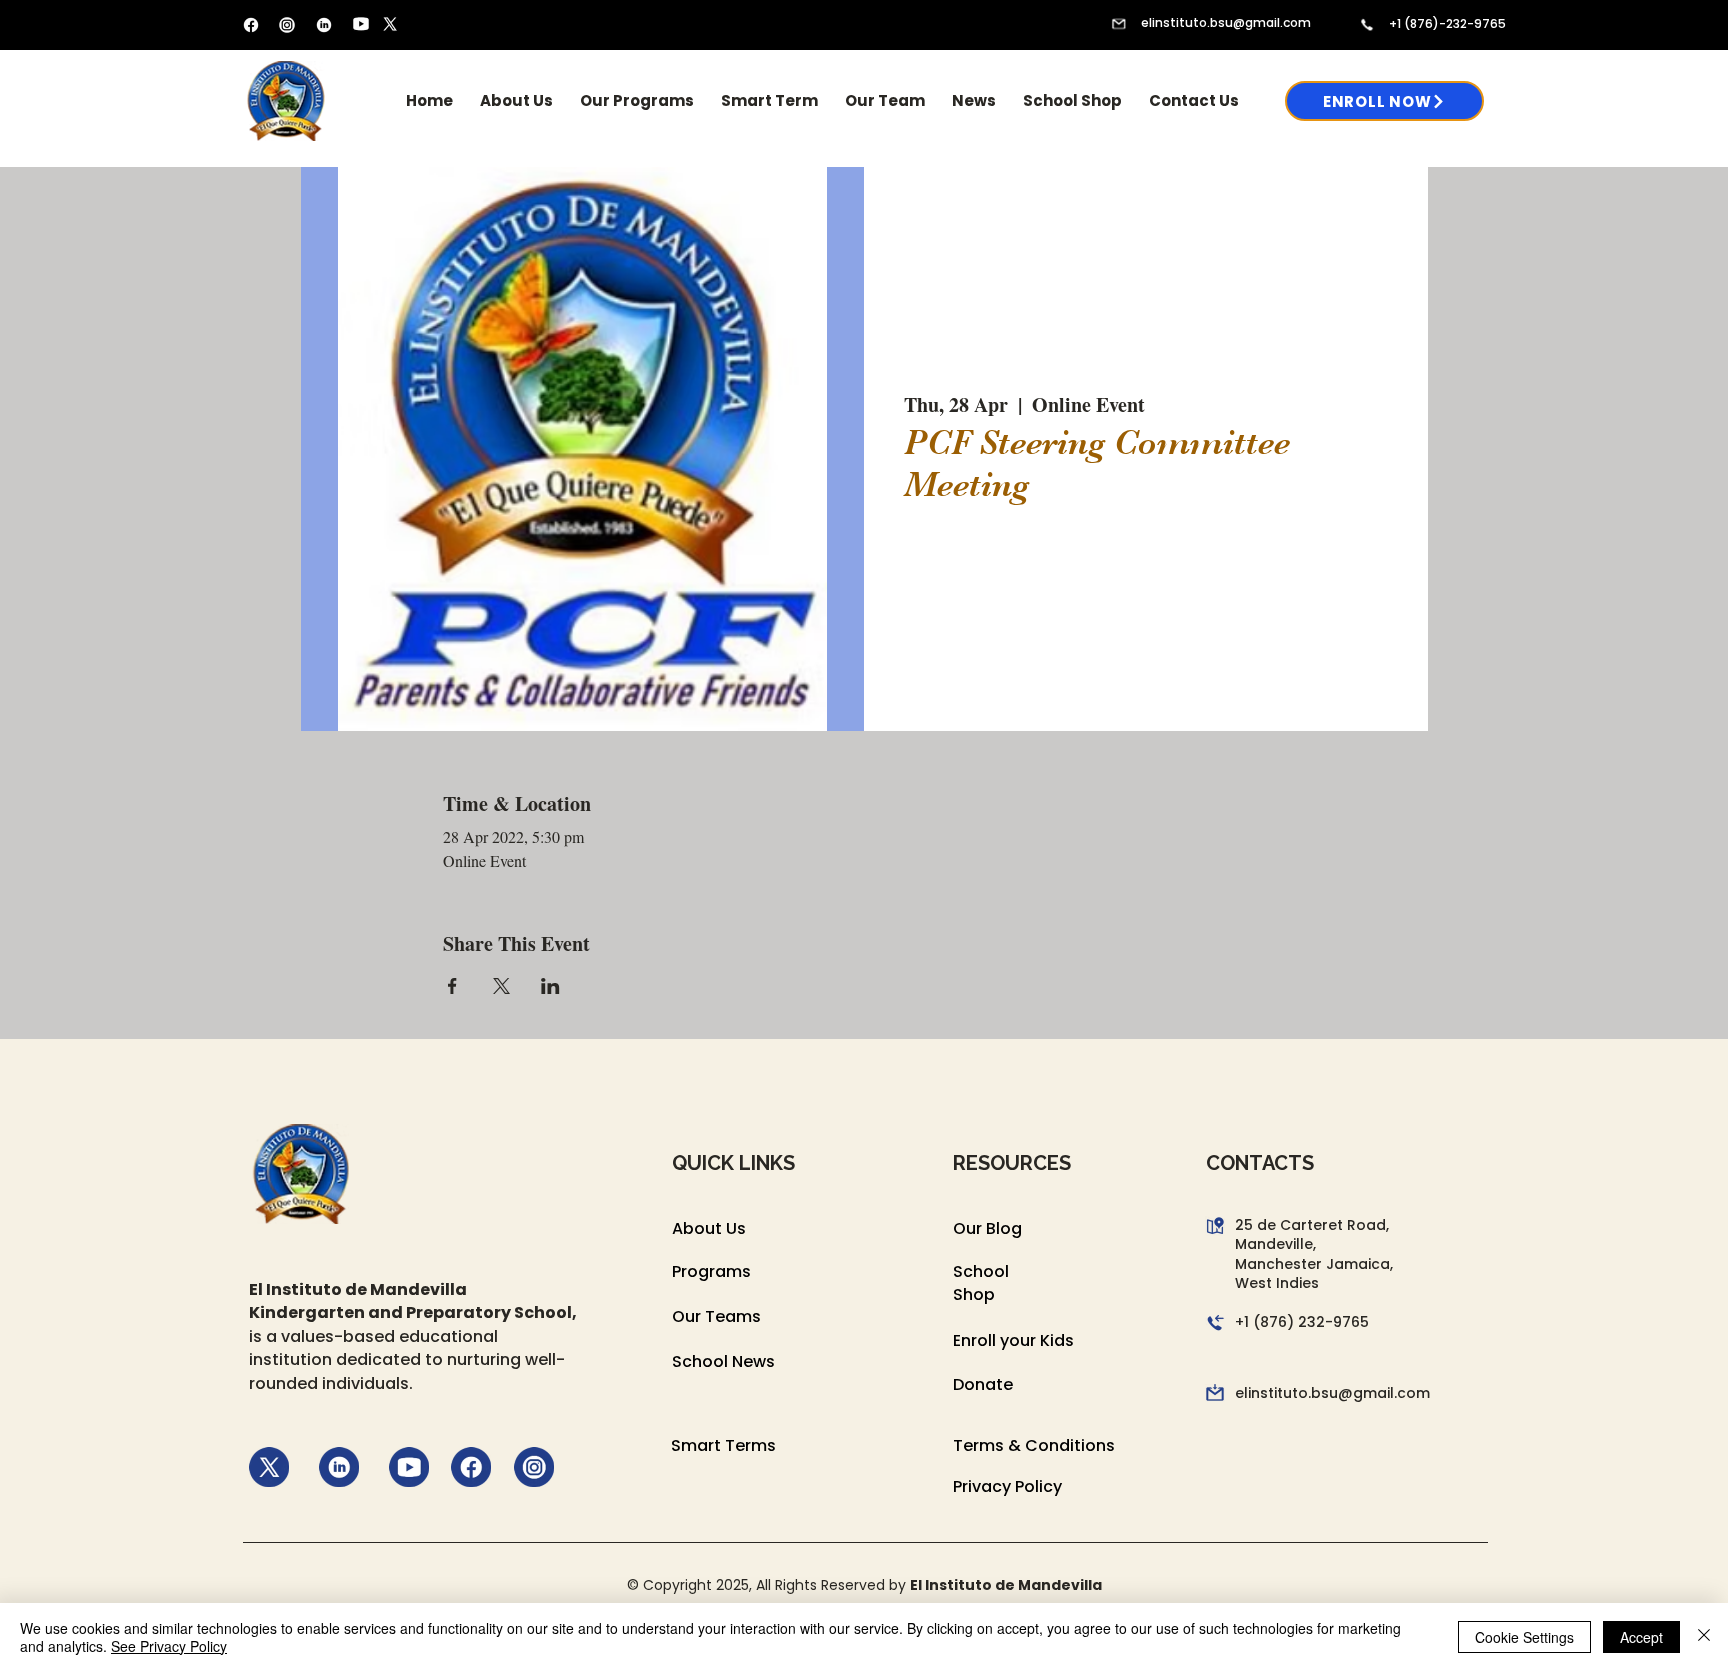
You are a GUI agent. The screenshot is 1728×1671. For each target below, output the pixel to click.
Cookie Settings (1524, 1637)
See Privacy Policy (169, 1646)
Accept (1641, 1637)
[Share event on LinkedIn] (550, 986)
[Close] (1704, 1637)
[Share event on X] (501, 986)
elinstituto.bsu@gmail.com (1226, 22)
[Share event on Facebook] (452, 986)
